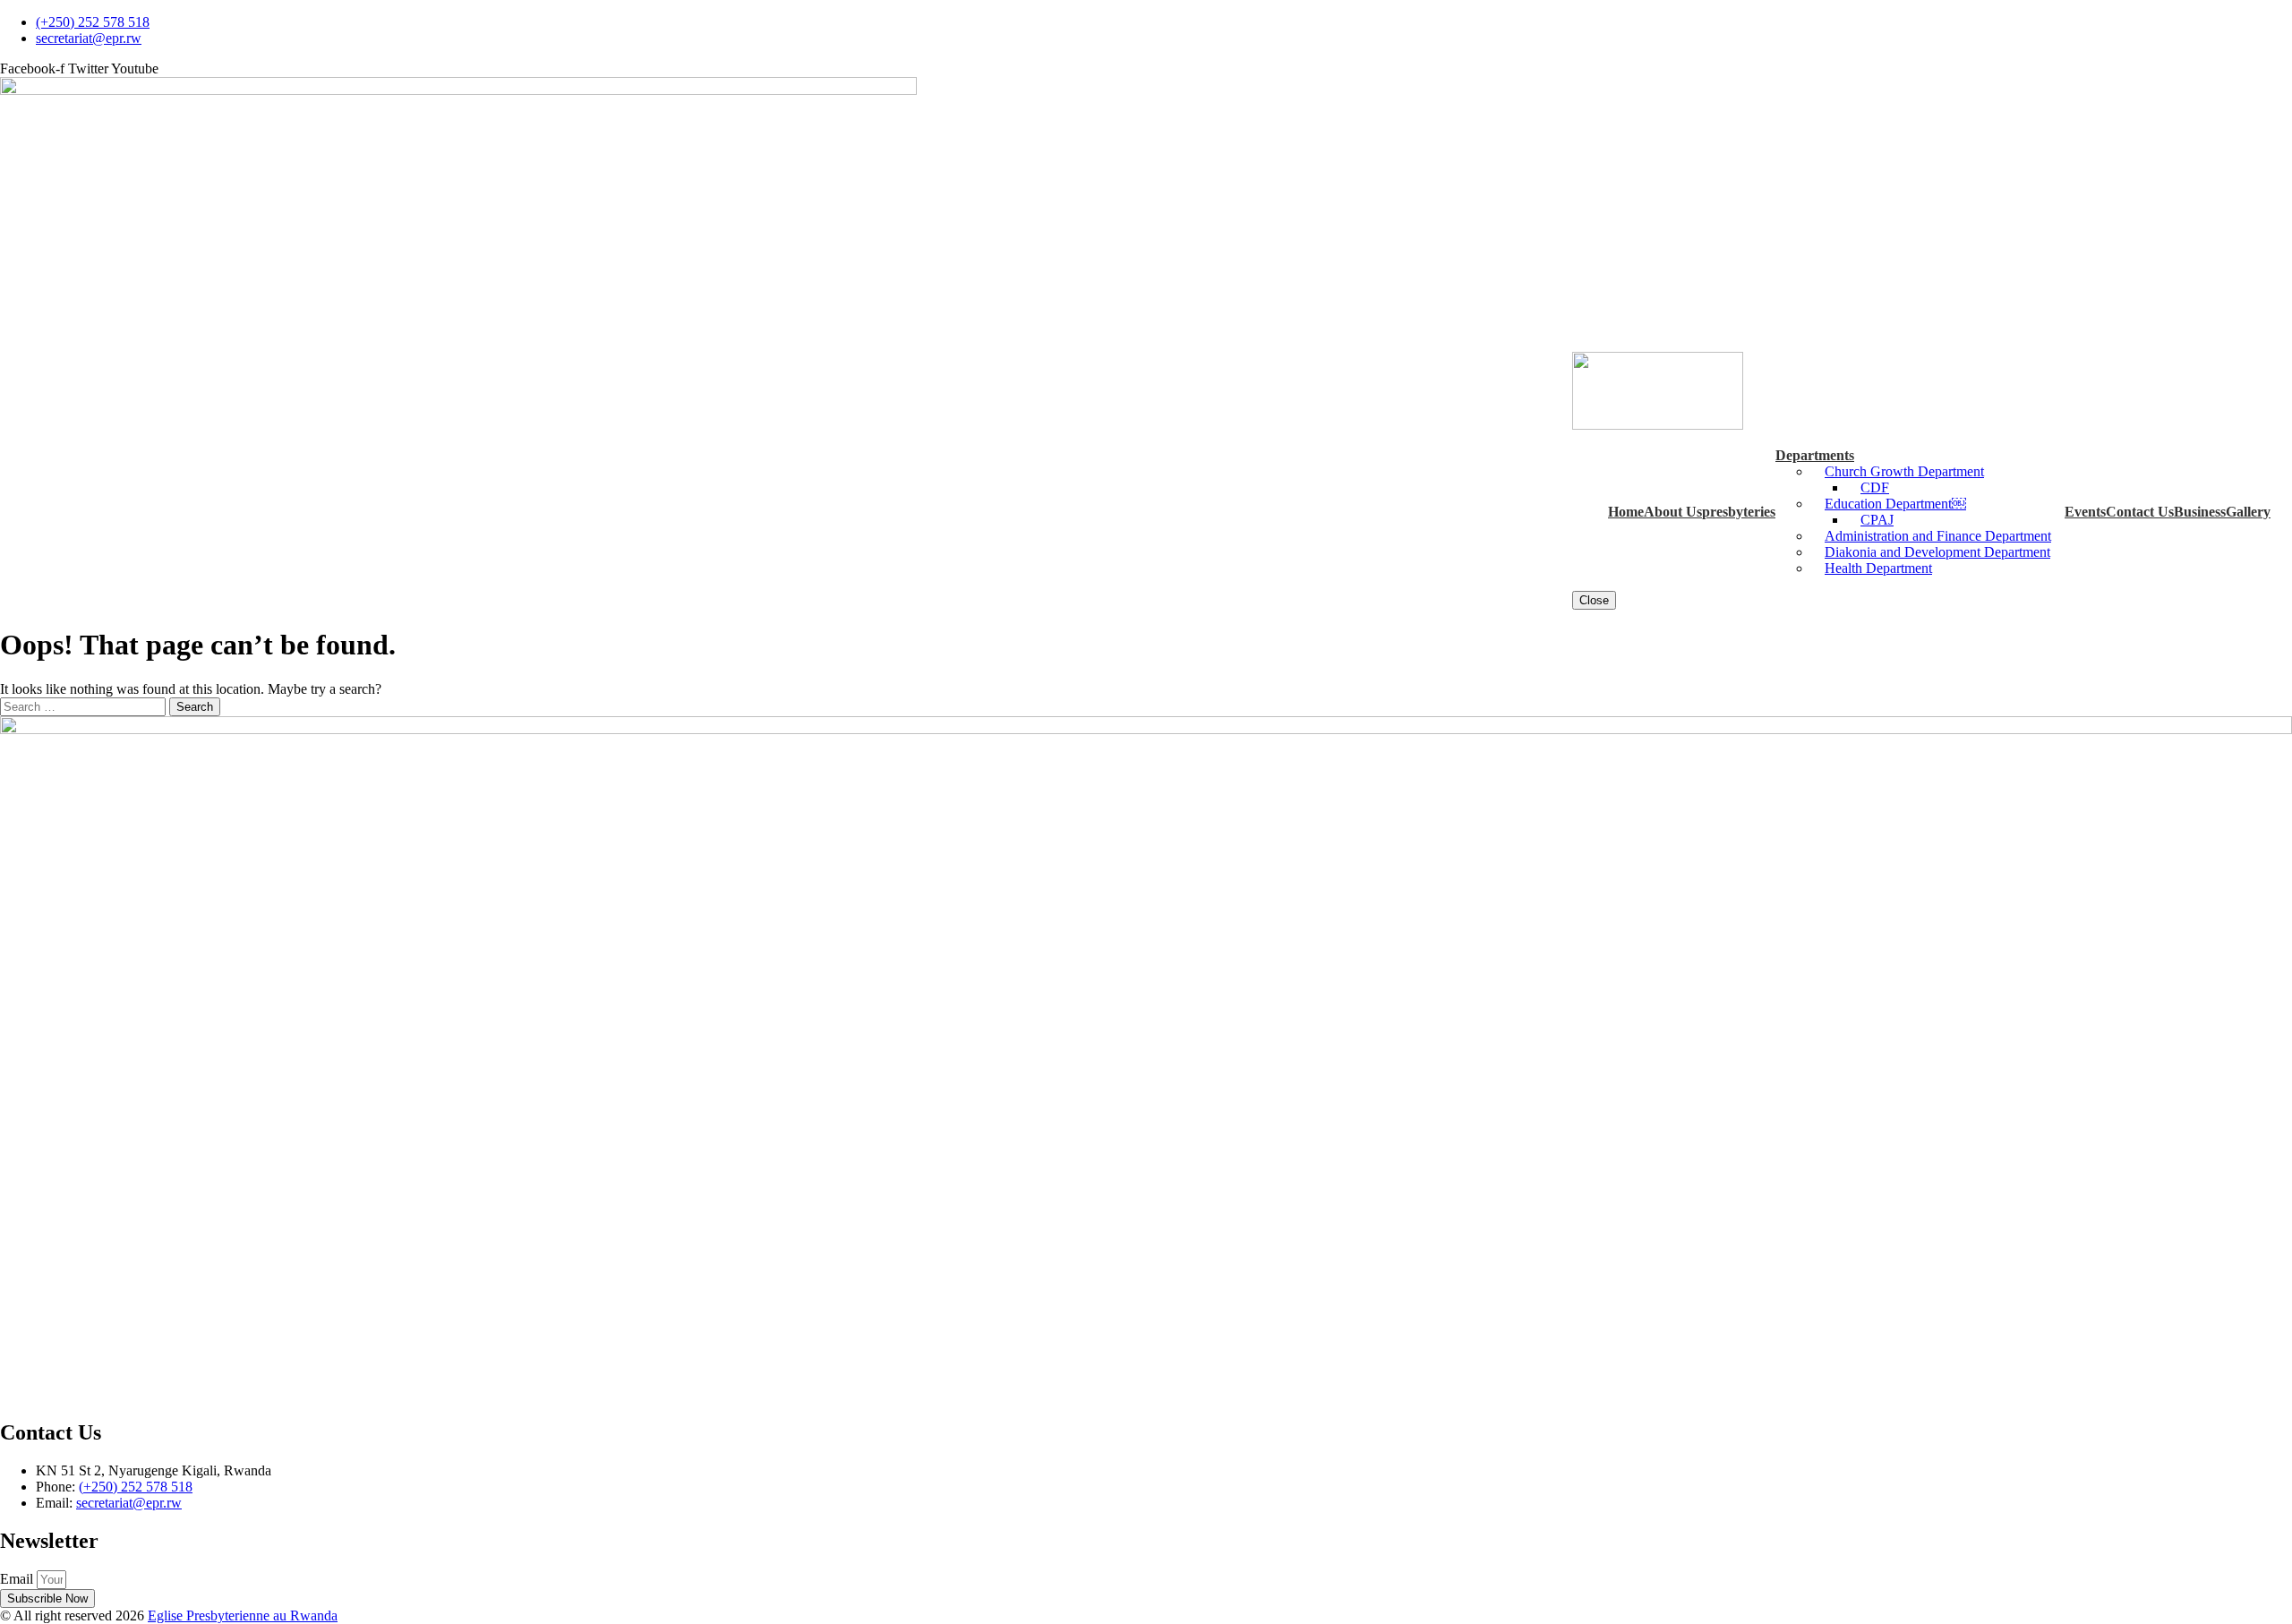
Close (1594, 600)
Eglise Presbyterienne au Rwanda (243, 1615)
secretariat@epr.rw (129, 1503)
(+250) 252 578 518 (136, 1487)
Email (18, 1579)
